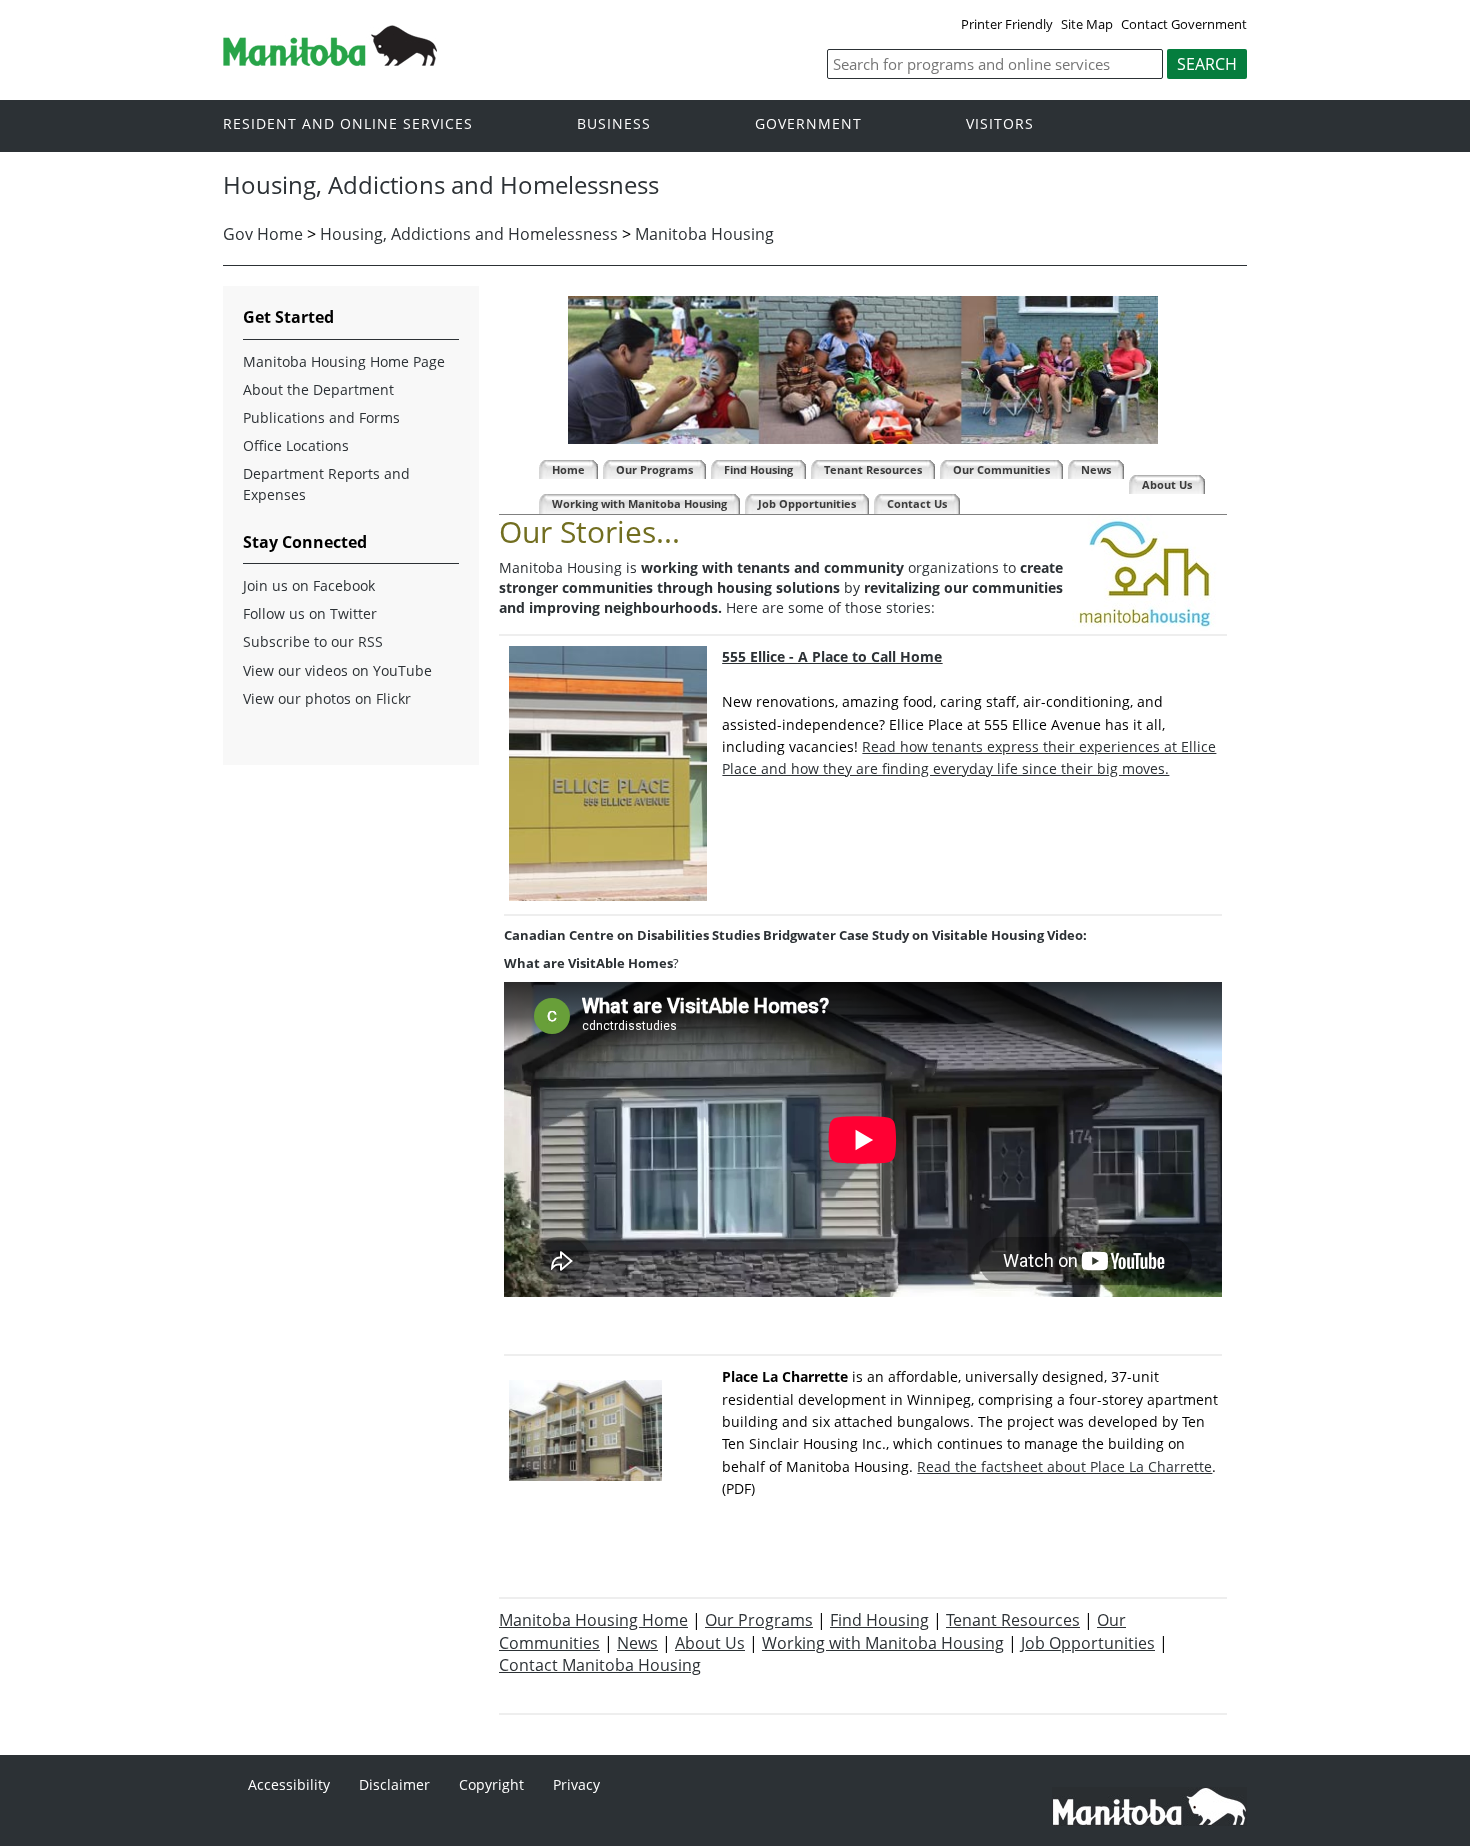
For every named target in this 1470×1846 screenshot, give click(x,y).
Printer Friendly (1007, 24)
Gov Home (263, 234)
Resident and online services (348, 124)
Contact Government (1184, 24)
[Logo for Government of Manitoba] (330, 60)
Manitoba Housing (704, 234)
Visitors (1000, 124)
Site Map (1087, 24)
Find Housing (879, 1620)
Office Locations (296, 445)
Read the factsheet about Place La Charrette (1064, 1466)
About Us (710, 1643)
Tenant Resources (1013, 1620)
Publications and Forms (321, 417)
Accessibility (289, 1784)
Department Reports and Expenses (326, 483)
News (637, 1643)
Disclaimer (394, 1784)
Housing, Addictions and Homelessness (469, 234)
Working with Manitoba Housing (883, 1643)
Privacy (576, 1784)
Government (808, 124)
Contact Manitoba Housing (600, 1665)
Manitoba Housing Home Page (344, 361)
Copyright (491, 1784)
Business (614, 124)
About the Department (318, 389)
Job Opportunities (1088, 1643)
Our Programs (759, 1620)
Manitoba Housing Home (593, 1620)
